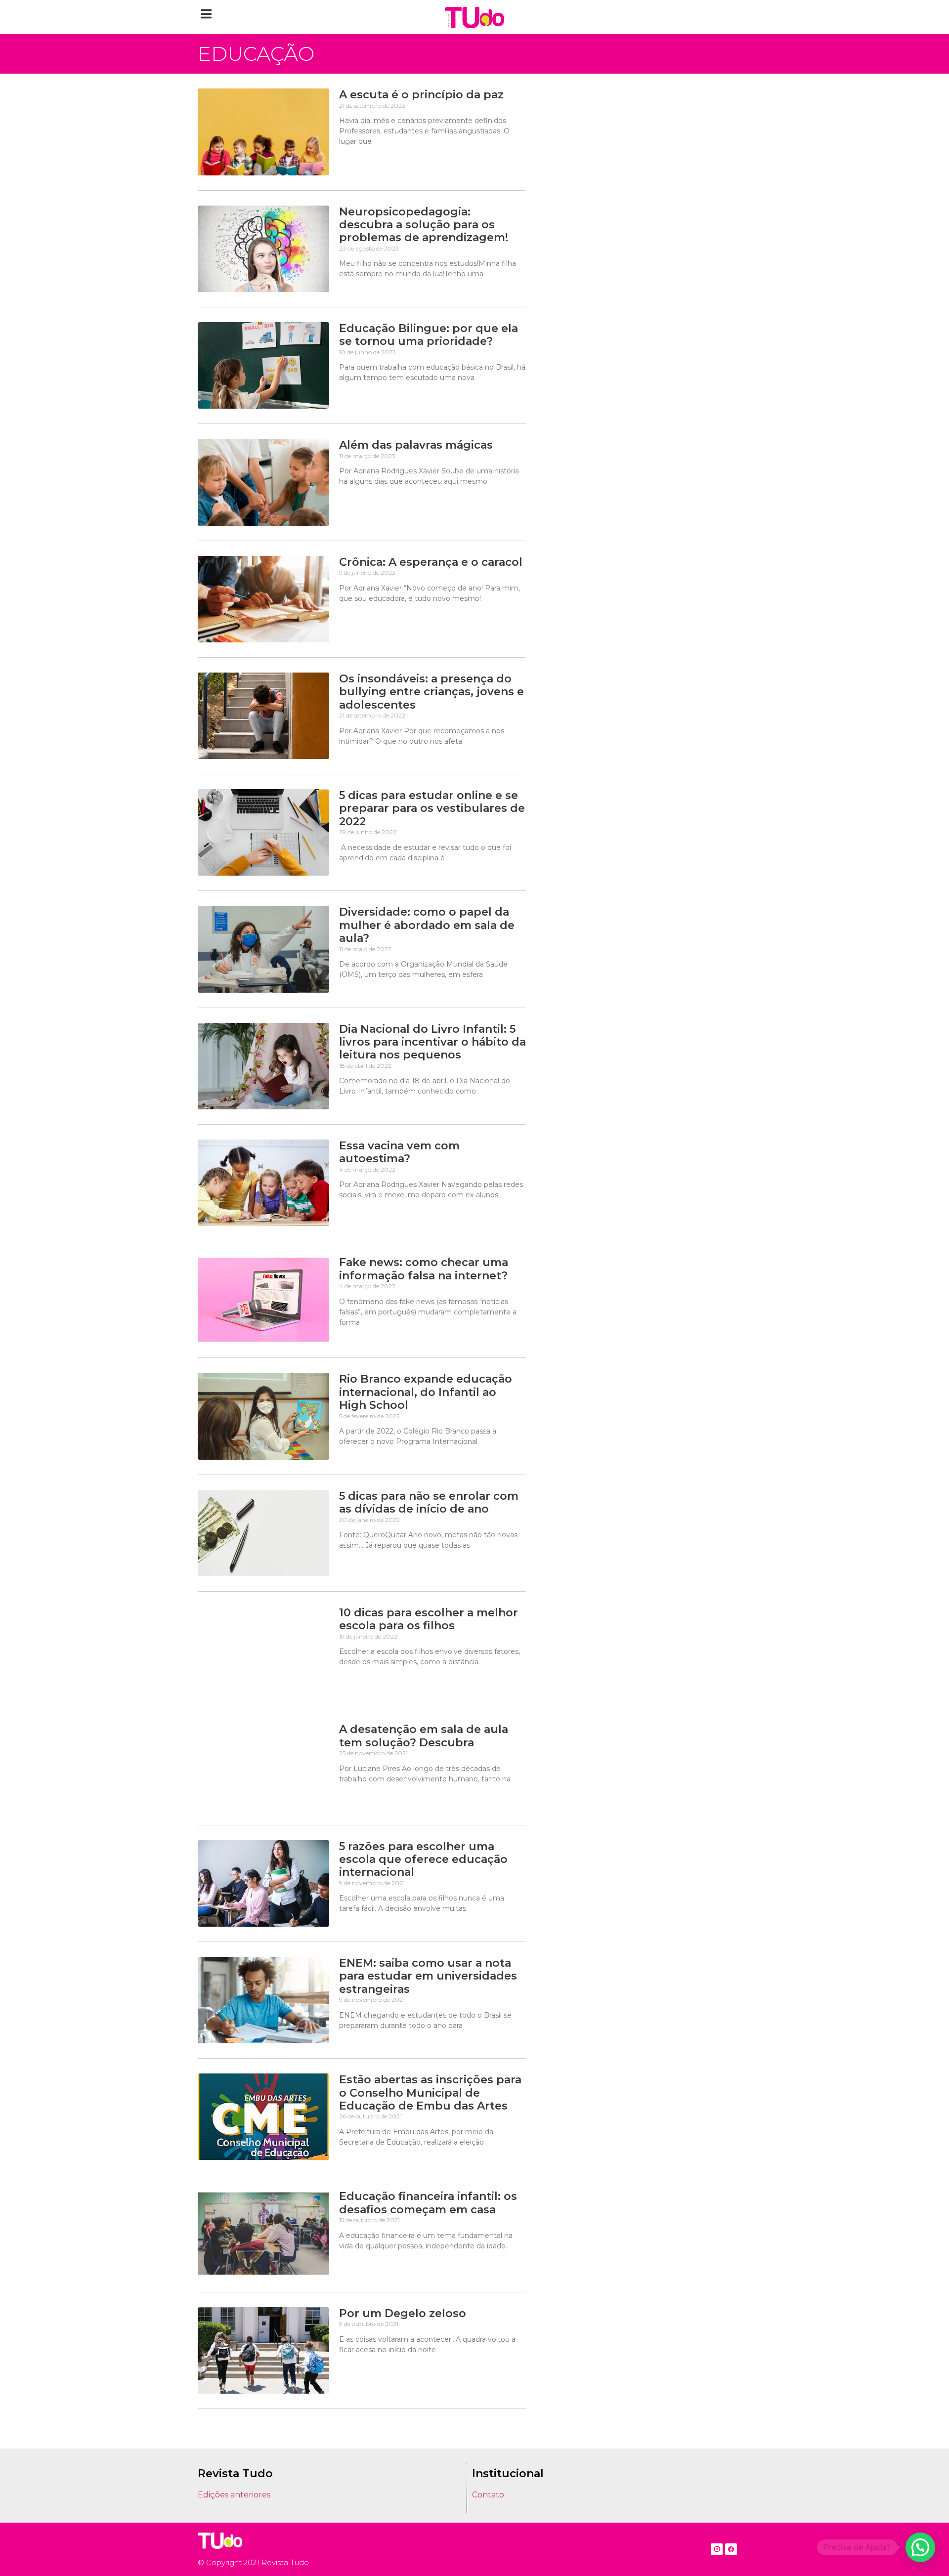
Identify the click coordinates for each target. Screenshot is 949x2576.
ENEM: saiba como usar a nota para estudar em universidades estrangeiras (428, 1976)
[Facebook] (731, 2549)
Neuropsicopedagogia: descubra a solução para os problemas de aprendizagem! (424, 225)
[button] (206, 14)
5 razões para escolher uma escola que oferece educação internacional (423, 1859)
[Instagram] (717, 2549)
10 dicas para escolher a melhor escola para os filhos (429, 1619)
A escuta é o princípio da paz (421, 95)
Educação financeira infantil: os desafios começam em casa (428, 2203)
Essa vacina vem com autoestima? (399, 1152)
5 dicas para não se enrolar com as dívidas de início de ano (429, 1502)
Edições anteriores (234, 2495)
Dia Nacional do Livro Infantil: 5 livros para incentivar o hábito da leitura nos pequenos (432, 1042)
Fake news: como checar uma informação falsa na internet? (424, 1269)
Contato (488, 2495)
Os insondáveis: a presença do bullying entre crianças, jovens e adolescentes (431, 692)
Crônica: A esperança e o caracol (431, 562)
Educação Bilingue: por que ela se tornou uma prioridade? (429, 335)
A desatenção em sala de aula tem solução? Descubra (424, 1736)
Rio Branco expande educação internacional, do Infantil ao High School (426, 1392)
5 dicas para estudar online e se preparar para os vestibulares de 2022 (432, 808)
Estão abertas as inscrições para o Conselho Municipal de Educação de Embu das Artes (430, 2093)
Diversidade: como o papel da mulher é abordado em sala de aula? (427, 925)
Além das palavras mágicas (416, 445)
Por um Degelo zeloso (403, 2313)
